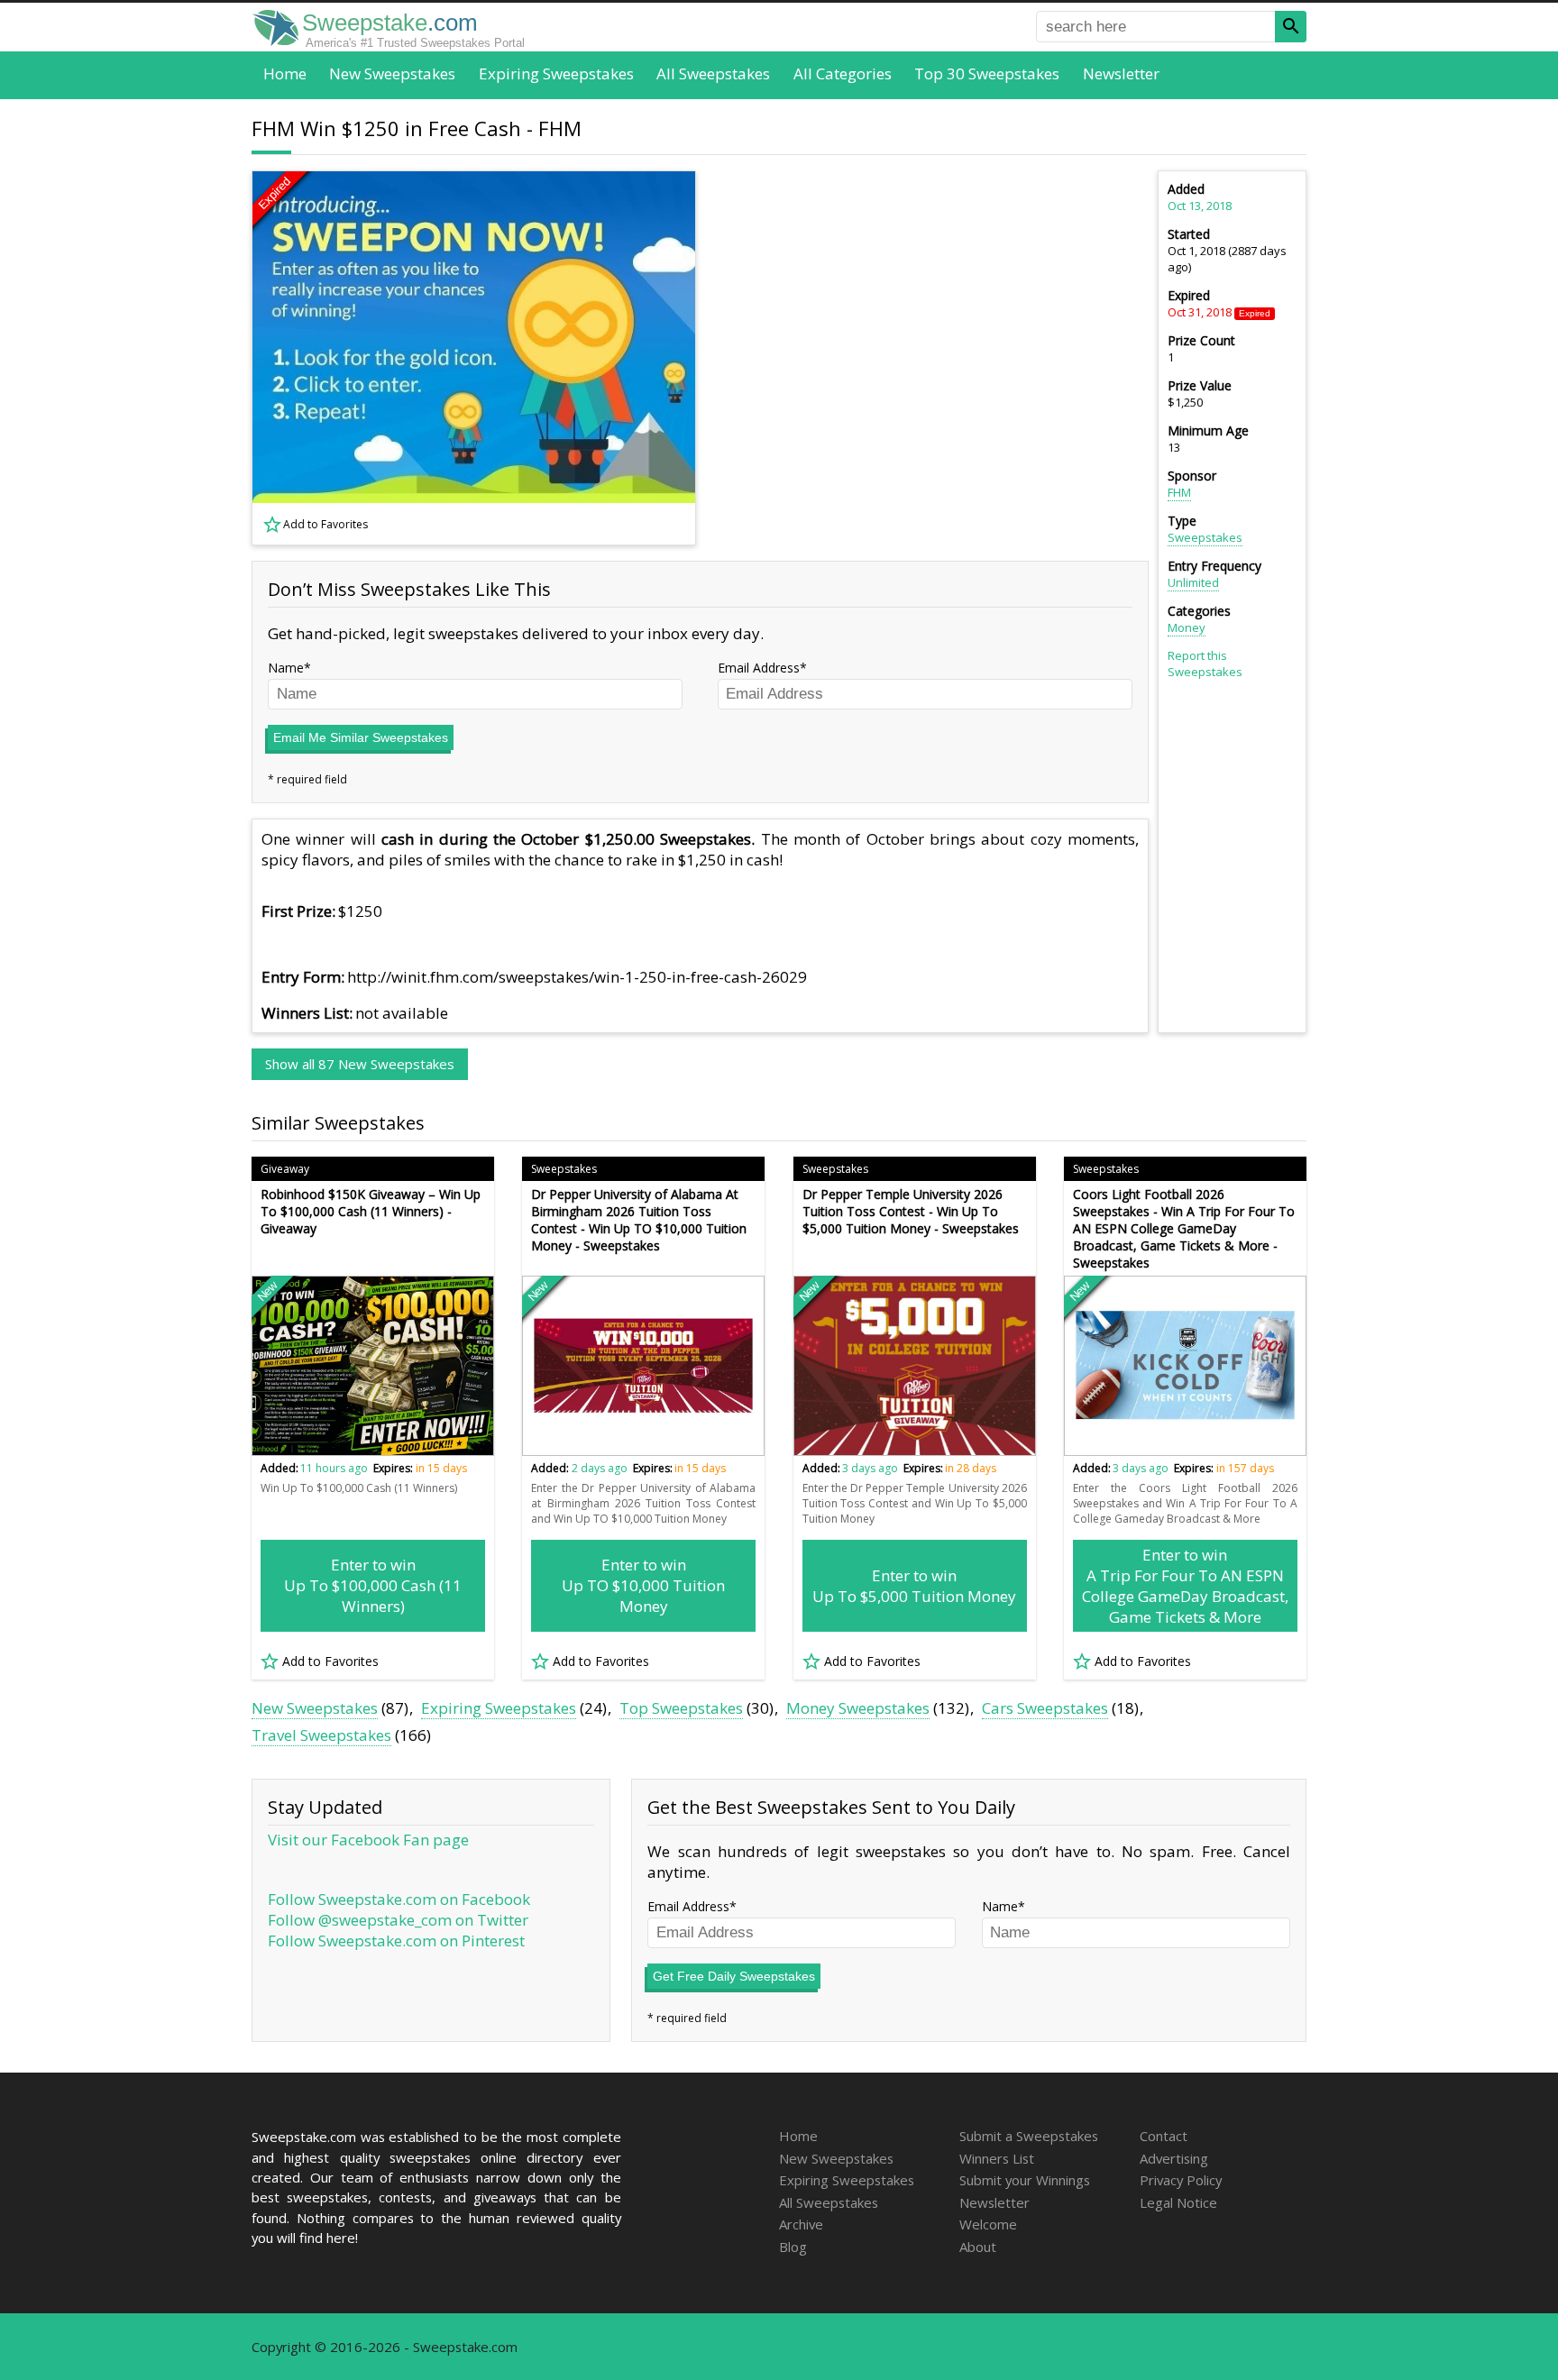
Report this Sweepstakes (1205, 664)
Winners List (997, 2158)
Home (285, 73)
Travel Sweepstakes (321, 1735)
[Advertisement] (933, 358)
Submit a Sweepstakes (1029, 2136)
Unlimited (1193, 582)
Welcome (988, 2224)
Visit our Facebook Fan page (368, 1840)
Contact (1164, 2136)
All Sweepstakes (713, 73)
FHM (1179, 492)
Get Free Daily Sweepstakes (734, 1976)
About (978, 2247)
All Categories (843, 73)
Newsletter (1121, 73)
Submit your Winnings (1025, 2180)
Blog (793, 2247)
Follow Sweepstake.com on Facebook (399, 1899)
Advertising (1174, 2158)
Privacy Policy (1181, 2180)
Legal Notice (1178, 2202)
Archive (801, 2224)
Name (286, 668)
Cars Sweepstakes (1045, 1708)
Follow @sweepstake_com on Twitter (398, 1920)
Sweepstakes (1205, 537)
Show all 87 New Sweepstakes (360, 1064)
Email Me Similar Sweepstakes (361, 737)
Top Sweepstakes (681, 1708)
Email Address (759, 668)
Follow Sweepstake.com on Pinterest (396, 1941)
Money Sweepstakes (858, 1708)
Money (1187, 627)
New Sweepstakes (392, 73)
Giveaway (285, 1169)
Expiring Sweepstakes (556, 73)
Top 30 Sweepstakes (987, 73)
